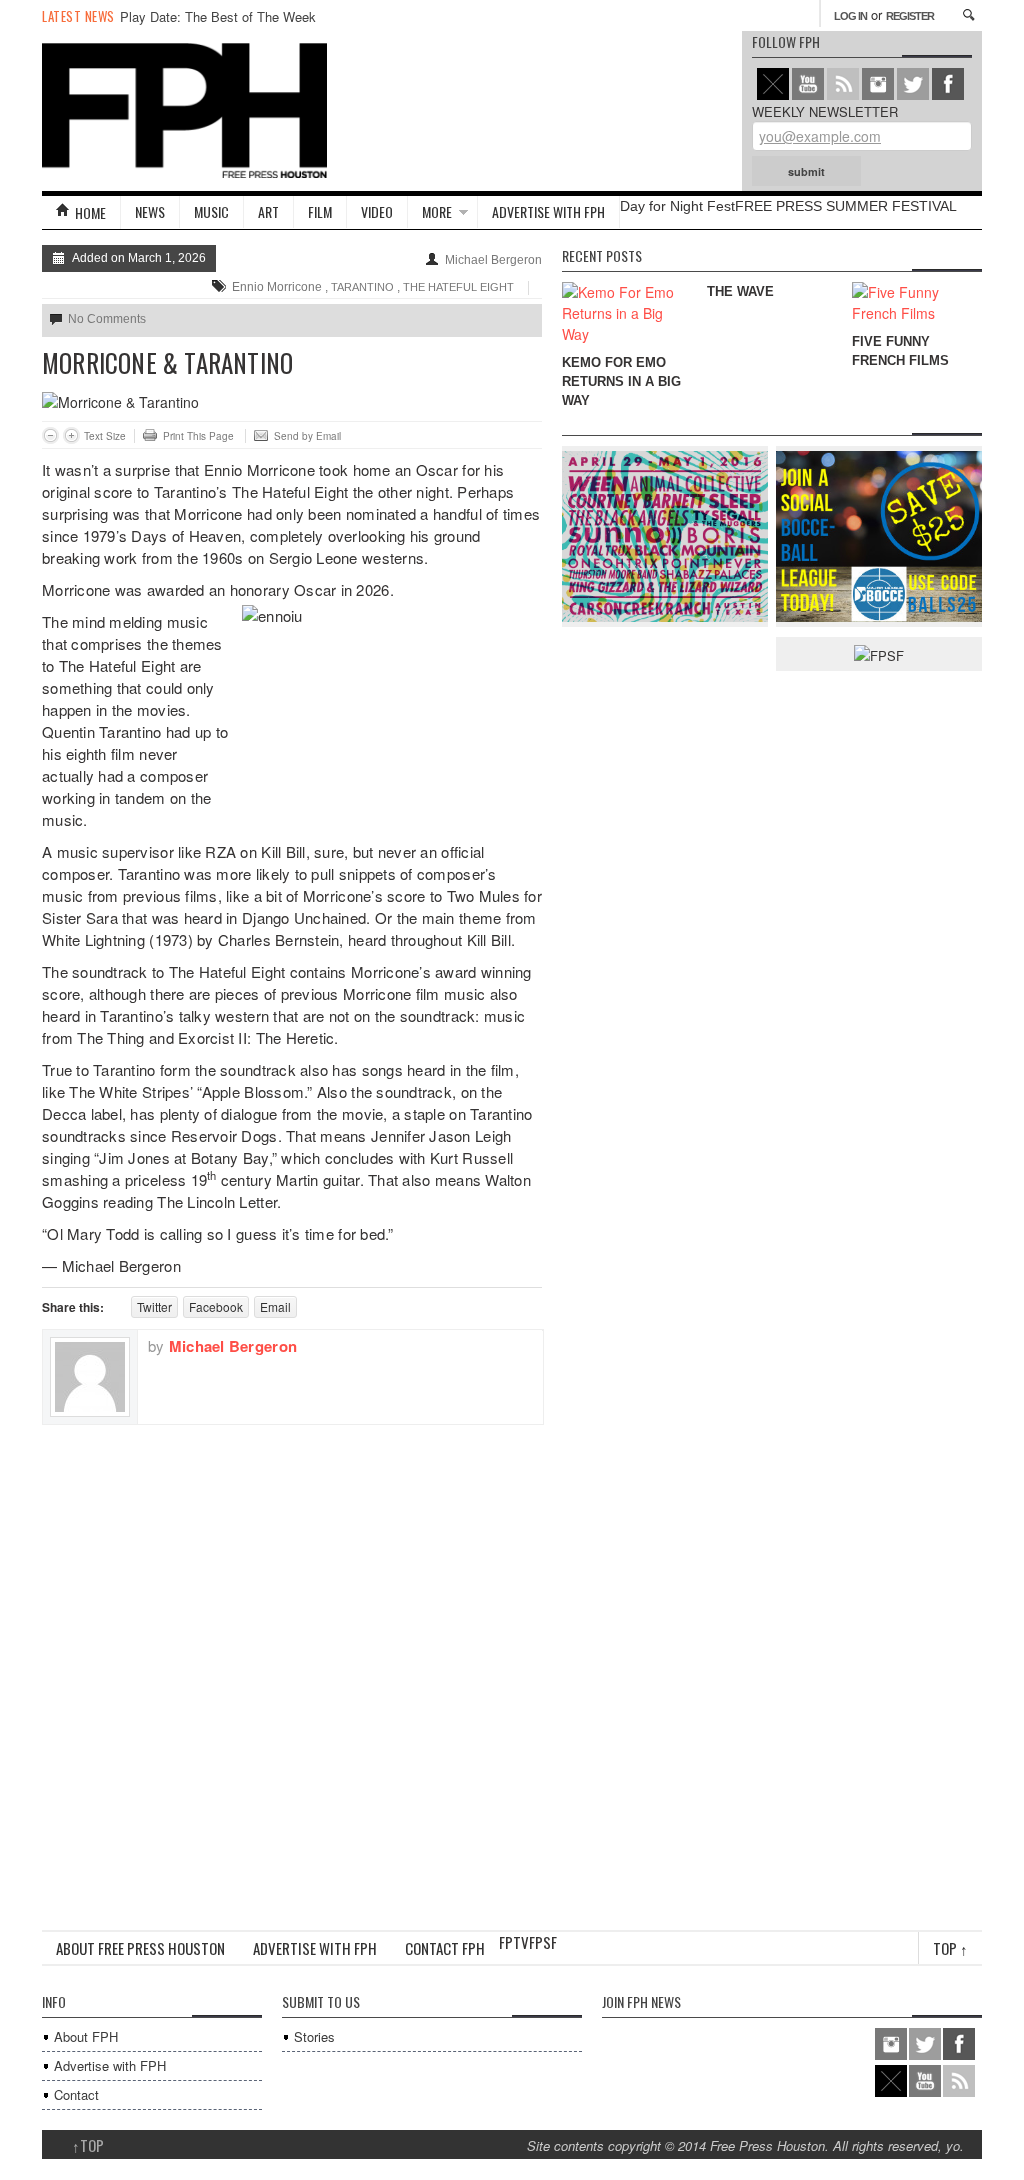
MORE (437, 211)
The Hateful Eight (458, 287)
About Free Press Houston (140, 1948)
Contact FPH (445, 1948)
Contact (76, 2094)
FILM (320, 211)
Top (950, 1948)
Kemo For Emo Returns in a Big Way (621, 381)
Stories (314, 2036)
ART (268, 211)
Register (910, 16)
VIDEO (377, 211)
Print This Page (198, 436)
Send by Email (307, 436)
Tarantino (362, 287)
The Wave (740, 291)
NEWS (150, 211)
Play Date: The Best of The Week (218, 16)
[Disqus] (292, 1675)
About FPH (86, 2036)
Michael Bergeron (493, 260)
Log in (850, 16)
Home (90, 212)
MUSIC (211, 211)
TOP (88, 2145)
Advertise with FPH (548, 211)
